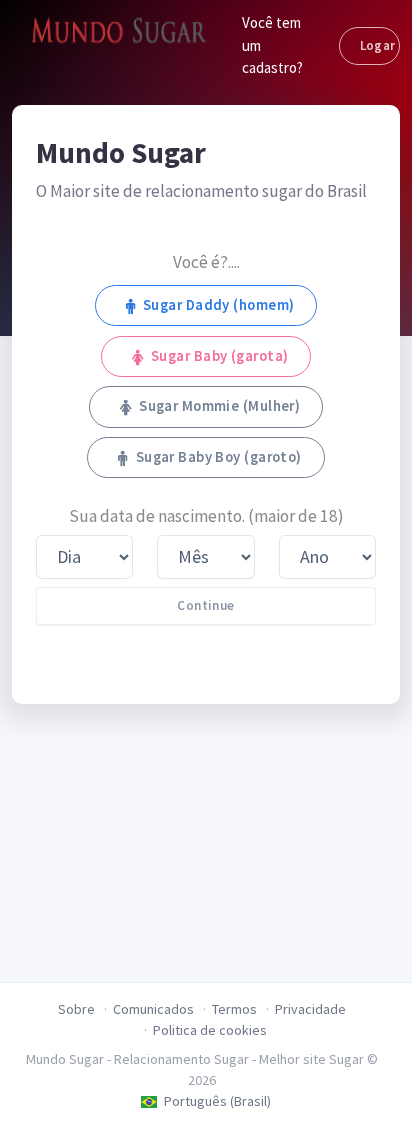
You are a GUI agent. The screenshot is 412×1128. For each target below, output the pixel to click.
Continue (205, 605)
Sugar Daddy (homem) (218, 305)
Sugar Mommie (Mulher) (219, 406)
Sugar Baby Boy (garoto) (219, 457)
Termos (234, 1009)
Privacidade (310, 1009)
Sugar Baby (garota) (219, 356)
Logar (378, 45)
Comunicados (153, 1009)
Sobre (76, 1009)
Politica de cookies (210, 1030)
